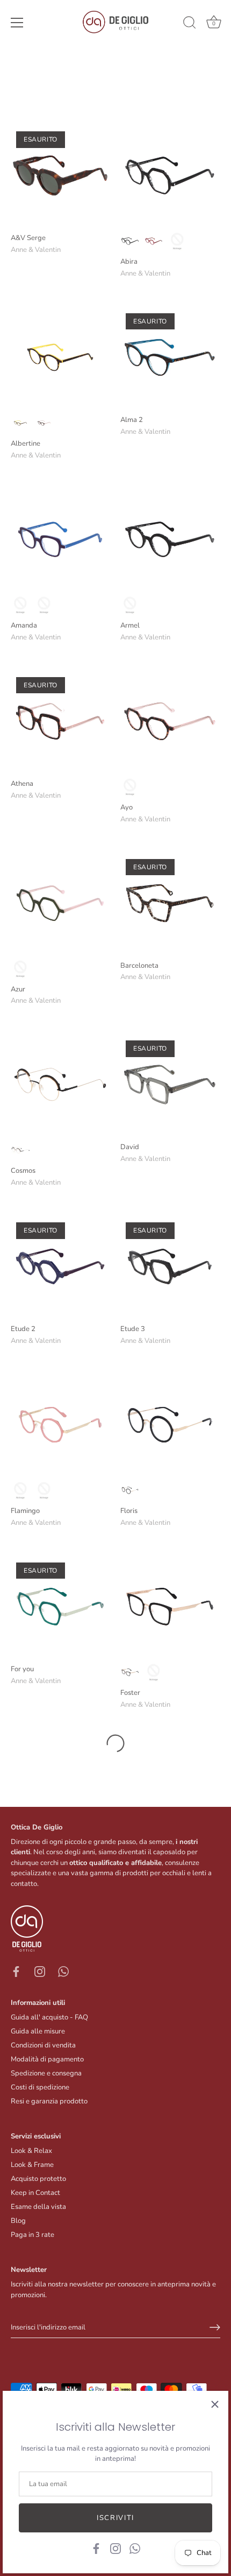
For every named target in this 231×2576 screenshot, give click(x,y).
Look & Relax (31, 2151)
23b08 (130, 1490)
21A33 (44, 423)
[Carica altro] (115, 1743)
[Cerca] (190, 24)
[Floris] (170, 1425)
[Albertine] (60, 357)
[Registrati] (215, 2327)
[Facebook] (96, 2548)
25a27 (130, 787)
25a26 (154, 241)
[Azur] (60, 903)
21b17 (20, 1490)
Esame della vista (38, 2207)
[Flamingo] (60, 1425)
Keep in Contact (35, 2193)
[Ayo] (170, 721)
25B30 (154, 1672)
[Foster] (170, 1607)
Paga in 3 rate (33, 2235)
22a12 (130, 605)
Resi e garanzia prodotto (49, 2101)
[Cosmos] (60, 1085)
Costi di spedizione (40, 2087)
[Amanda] (60, 539)
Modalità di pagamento (47, 2059)
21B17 (130, 1672)
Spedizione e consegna (46, 2073)
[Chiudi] (215, 2404)
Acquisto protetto (38, 2179)
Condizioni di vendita (43, 2045)
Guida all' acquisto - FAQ (49, 2017)
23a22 (44, 605)
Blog (18, 2221)
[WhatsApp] (135, 2548)
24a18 (130, 241)
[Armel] (170, 539)
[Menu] (17, 23)
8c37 (20, 1150)
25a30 (20, 969)
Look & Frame (32, 2165)
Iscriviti (115, 2518)
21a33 (177, 241)
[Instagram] (115, 2548)
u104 (44, 1490)
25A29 (20, 423)
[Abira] (170, 175)
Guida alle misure (38, 2031)
